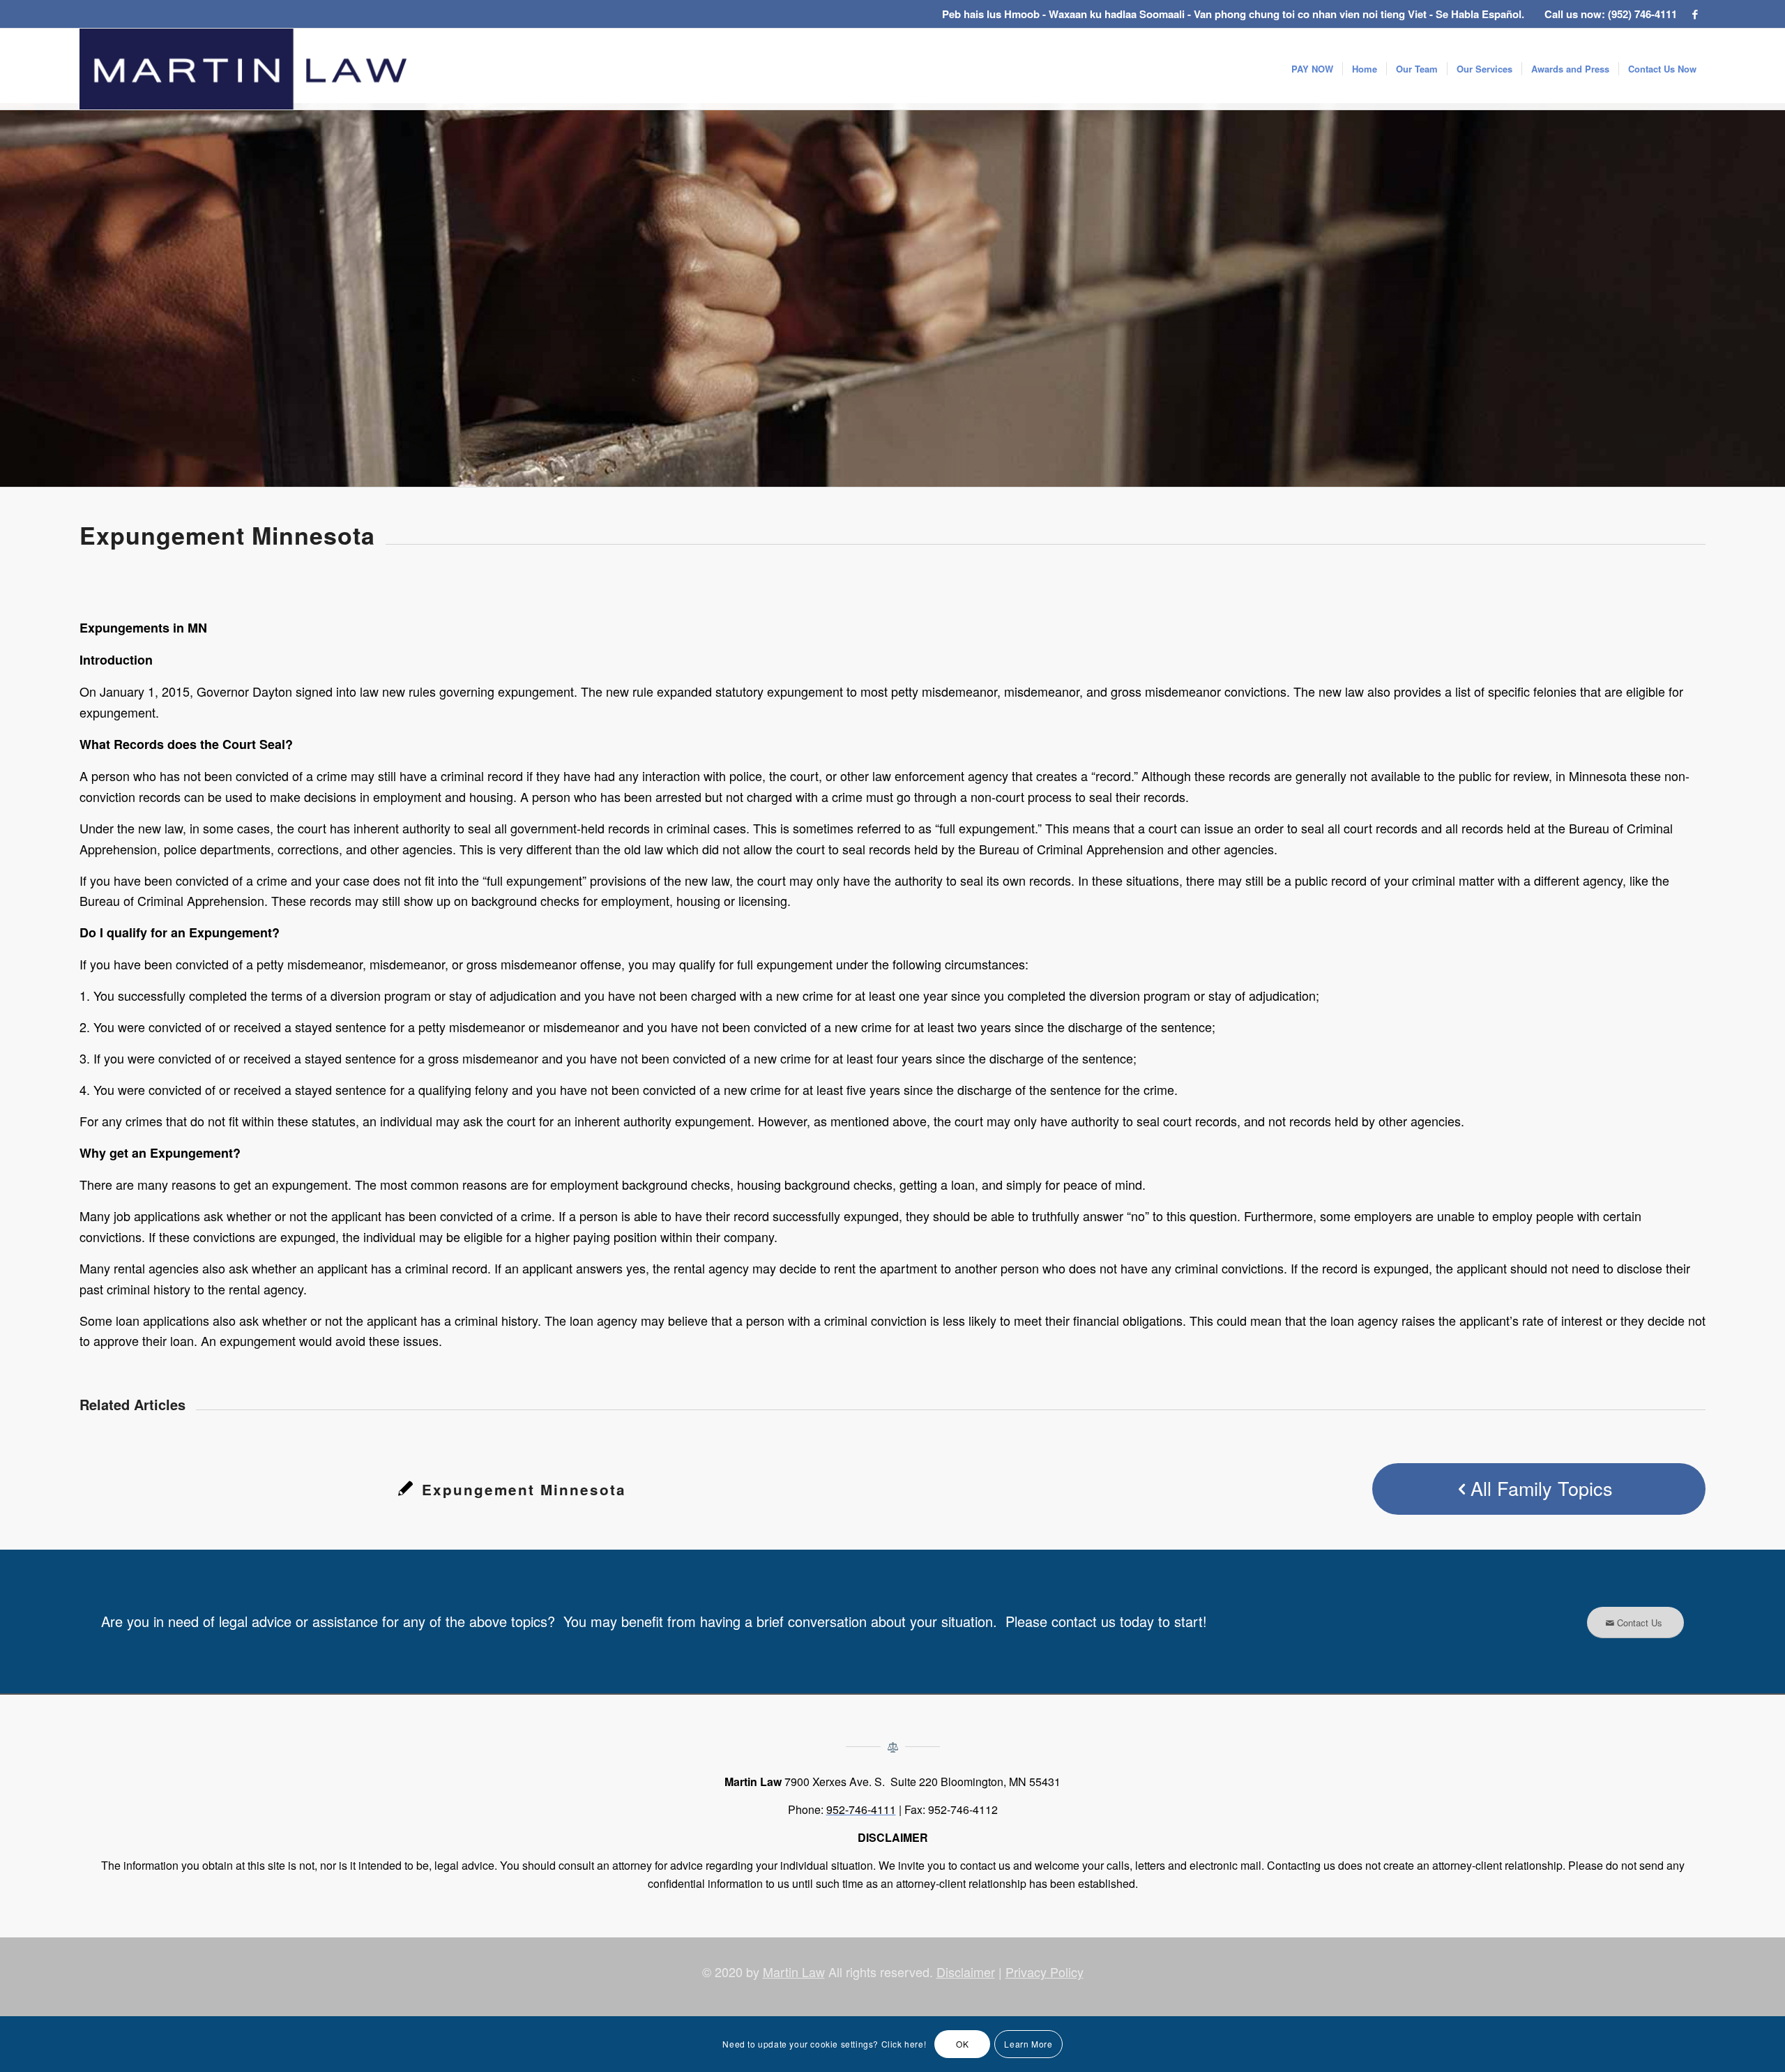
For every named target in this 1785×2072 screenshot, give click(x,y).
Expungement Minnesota (524, 1489)
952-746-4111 (861, 1809)
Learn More (1028, 2044)
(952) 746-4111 (1642, 14)
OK (962, 2044)
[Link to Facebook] (1695, 14)
